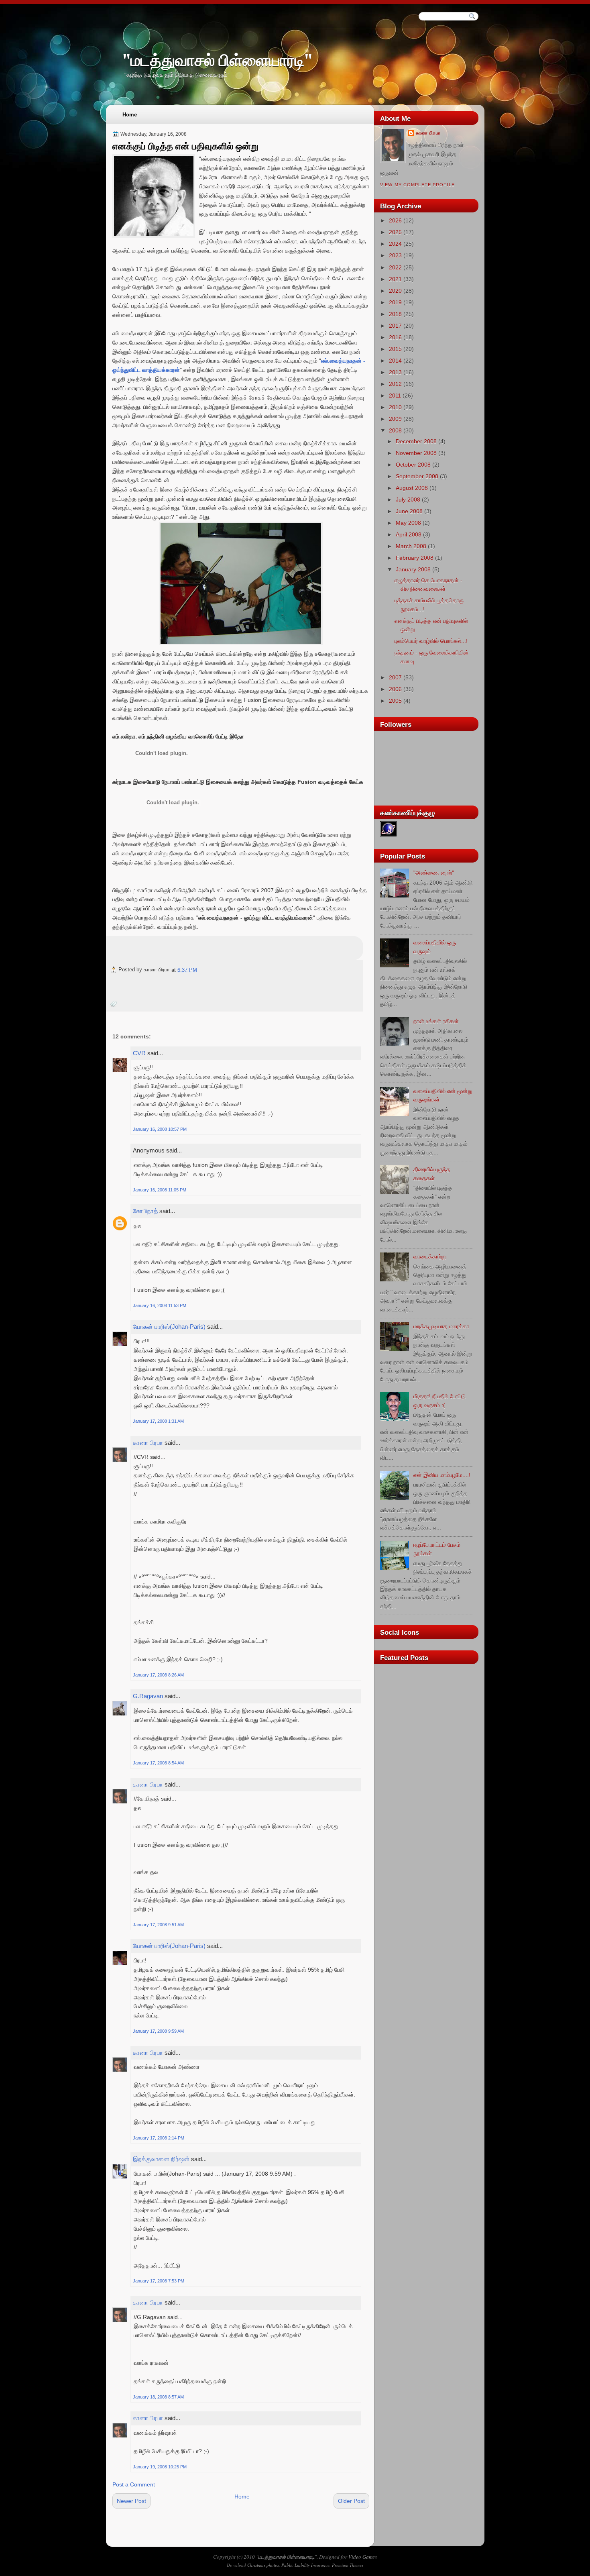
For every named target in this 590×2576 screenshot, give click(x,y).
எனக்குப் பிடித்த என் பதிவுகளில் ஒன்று (185, 146)
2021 (395, 279)
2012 (395, 384)
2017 (395, 326)
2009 (395, 419)
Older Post (351, 2501)
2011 (395, 396)
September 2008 (417, 476)
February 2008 (415, 558)
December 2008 (416, 441)
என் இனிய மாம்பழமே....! (442, 1475)
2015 (395, 349)
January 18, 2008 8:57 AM (158, 2397)
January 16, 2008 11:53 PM (160, 1305)
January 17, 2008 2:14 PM (159, 2138)
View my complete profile (417, 185)
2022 (395, 267)
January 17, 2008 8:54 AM (158, 1763)
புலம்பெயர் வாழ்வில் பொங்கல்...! (431, 641)
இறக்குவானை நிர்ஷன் (161, 2159)
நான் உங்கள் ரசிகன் (436, 1021)
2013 (395, 372)
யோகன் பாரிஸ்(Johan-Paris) (169, 1327)
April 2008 (409, 534)
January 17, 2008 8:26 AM (158, 1675)
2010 (395, 407)
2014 (395, 361)
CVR (139, 1053)
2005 (395, 701)
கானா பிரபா (148, 1443)
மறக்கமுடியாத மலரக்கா (441, 1326)
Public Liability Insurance (305, 2565)
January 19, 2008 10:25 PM (160, 2467)
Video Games (363, 2557)
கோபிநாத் (145, 1211)
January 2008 (413, 569)
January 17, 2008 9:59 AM (158, 2031)
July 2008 (408, 500)
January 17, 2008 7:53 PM (159, 2281)
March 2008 (411, 546)
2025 (395, 232)
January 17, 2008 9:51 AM (158, 1925)
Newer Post (131, 2501)
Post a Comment (134, 2484)
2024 (395, 244)
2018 (395, 314)
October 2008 (413, 465)
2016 (395, 337)
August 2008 (412, 488)
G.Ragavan (148, 1696)
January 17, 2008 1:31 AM (158, 1421)
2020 (395, 291)
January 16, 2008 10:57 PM (160, 1129)
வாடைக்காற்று (430, 1256)
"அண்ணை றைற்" (434, 873)
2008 (395, 430)
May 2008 (408, 523)
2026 (395, 220)
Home (130, 115)
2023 (395, 255)
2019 (395, 302)
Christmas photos (263, 2565)
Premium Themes (348, 2565)
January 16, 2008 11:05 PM (160, 1190)
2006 (395, 689)
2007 (395, 677)
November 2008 (416, 453)
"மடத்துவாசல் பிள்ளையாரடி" (217, 60)
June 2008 (409, 511)
